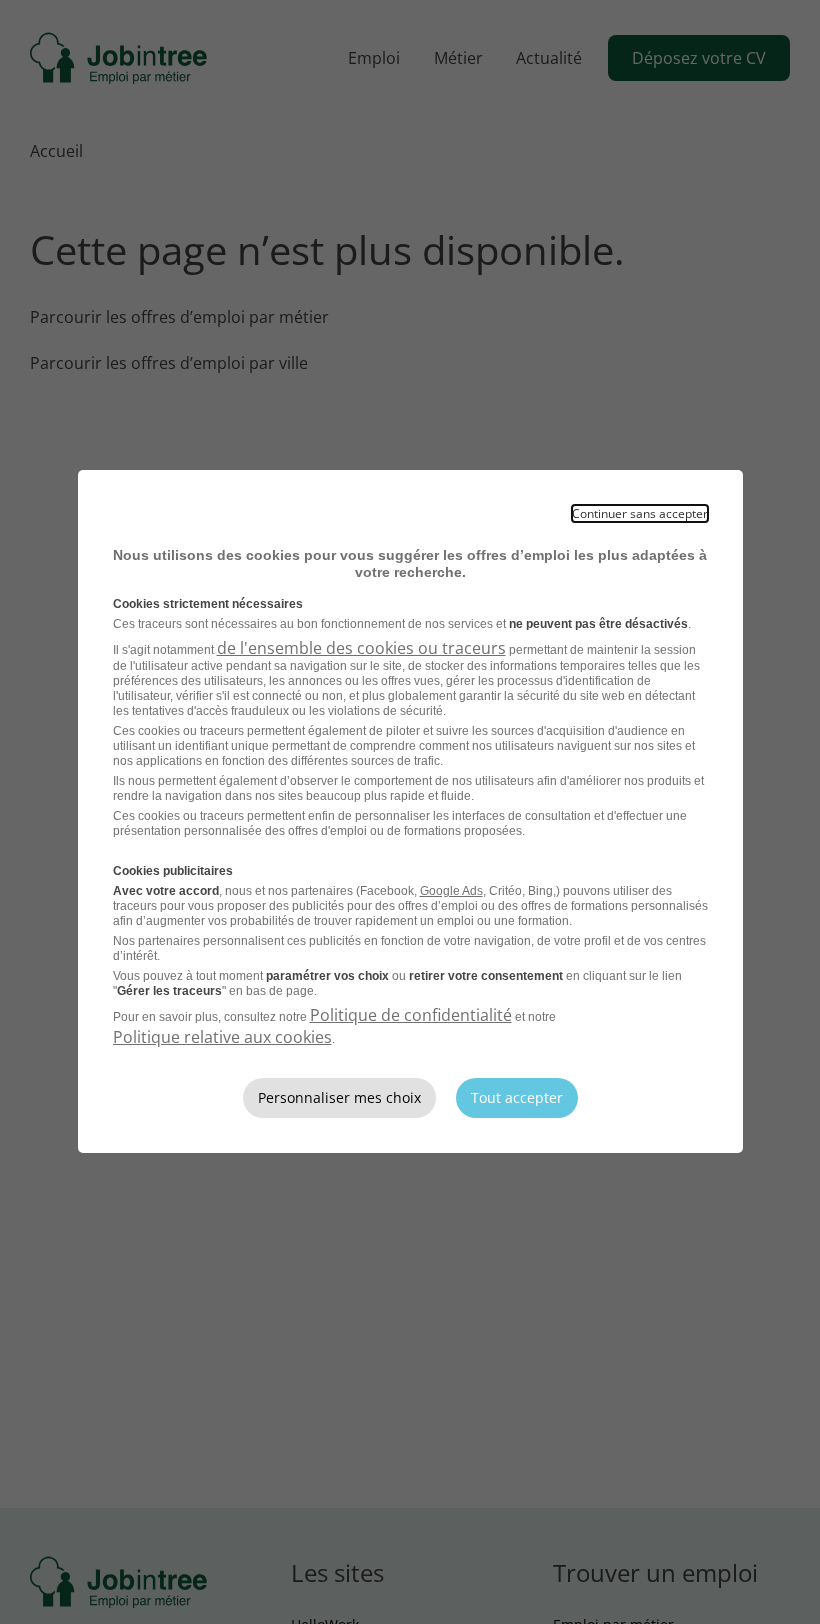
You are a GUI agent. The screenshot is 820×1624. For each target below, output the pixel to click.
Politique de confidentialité (411, 1015)
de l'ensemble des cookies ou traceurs (361, 648)
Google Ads (451, 891)
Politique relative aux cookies (222, 1037)
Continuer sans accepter (640, 513)
